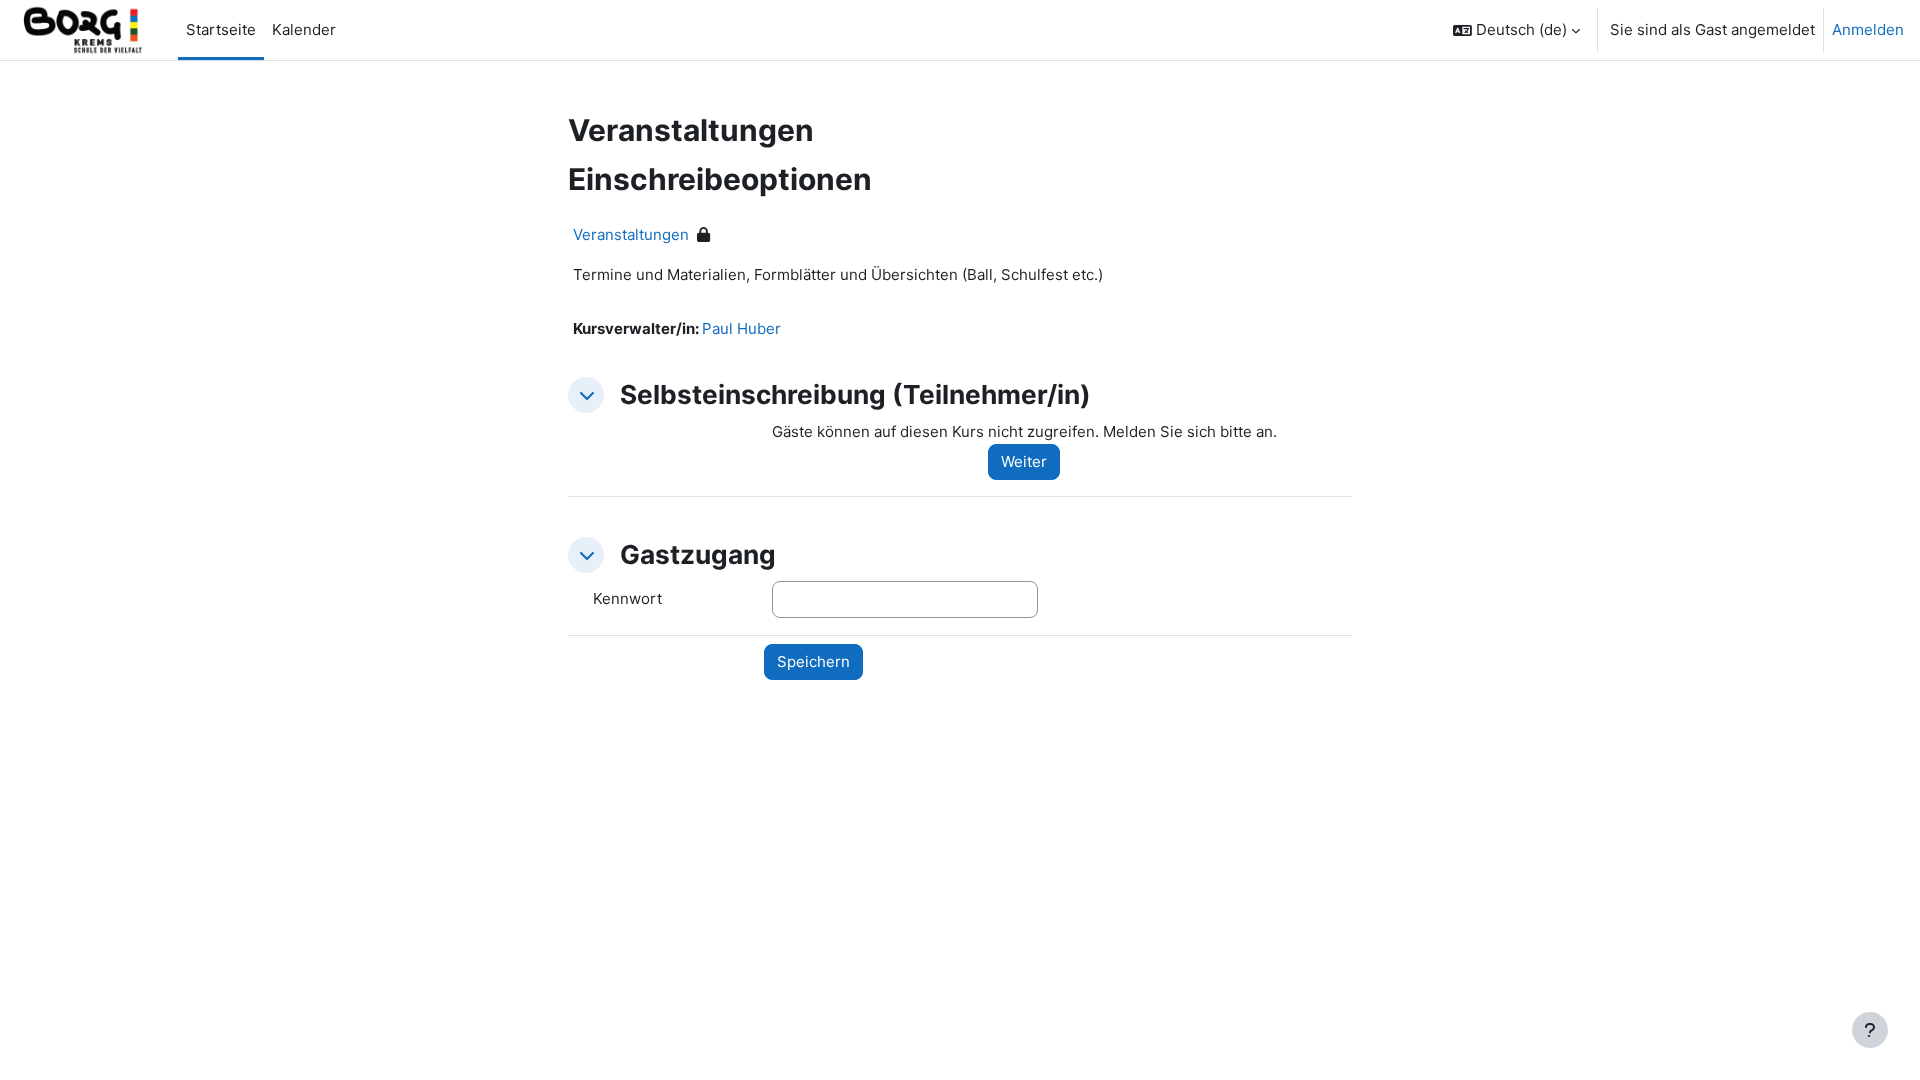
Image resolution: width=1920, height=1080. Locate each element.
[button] (1516, 30)
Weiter (1024, 461)
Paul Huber (741, 328)
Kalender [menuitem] (304, 29)
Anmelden (1868, 29)
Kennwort (627, 598)
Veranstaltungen (631, 234)
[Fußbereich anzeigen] (1870, 1030)
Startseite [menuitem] (221, 29)
